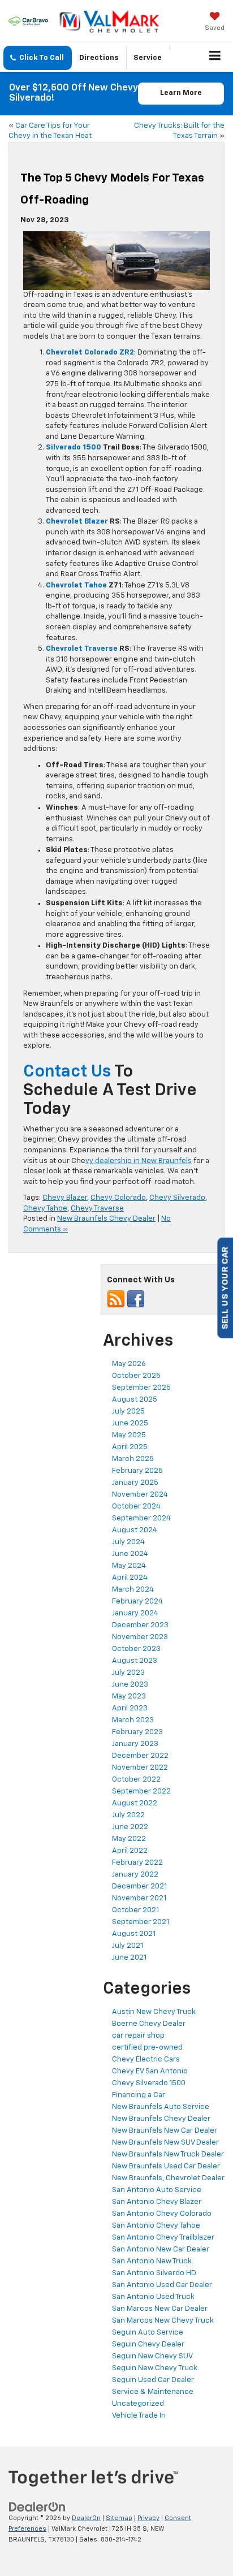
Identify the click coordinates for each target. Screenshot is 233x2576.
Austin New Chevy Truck (154, 2012)
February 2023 (137, 1732)
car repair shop (138, 2036)
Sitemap (119, 2518)
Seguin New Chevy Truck (155, 2368)
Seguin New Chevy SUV (152, 2356)
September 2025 (141, 1388)
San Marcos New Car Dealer (160, 2309)
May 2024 (129, 1566)
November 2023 (140, 1637)
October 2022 (136, 1780)
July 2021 (128, 1946)
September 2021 (141, 1922)
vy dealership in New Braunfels (139, 1161)
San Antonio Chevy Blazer (157, 2202)
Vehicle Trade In (139, 2416)
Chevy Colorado (118, 1198)
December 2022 (140, 1756)
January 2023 (135, 1744)
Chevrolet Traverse (82, 649)
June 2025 (130, 1423)
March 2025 (133, 1459)
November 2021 (139, 1898)
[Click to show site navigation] (215, 57)
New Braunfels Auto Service (161, 2107)
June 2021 (129, 1958)
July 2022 (128, 1815)
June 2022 (130, 1827)
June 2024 (130, 1554)
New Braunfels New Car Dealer (165, 2131)
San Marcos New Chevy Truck (163, 2321)
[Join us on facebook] (136, 1299)
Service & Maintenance (153, 2392)
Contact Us (67, 1072)
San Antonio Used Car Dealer (162, 2285)
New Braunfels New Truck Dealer (168, 2154)
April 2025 (130, 1447)
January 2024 (135, 1613)
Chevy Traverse (97, 1209)
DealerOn (86, 2518)
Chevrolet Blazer (77, 522)
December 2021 (139, 1886)
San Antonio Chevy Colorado (162, 2214)
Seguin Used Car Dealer (153, 2380)
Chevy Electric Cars (146, 2059)
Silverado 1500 (74, 448)
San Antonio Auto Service (157, 2190)
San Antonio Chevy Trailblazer (163, 2238)
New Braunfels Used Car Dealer (166, 2166)
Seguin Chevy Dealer (148, 2344)
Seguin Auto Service (148, 2333)
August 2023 (135, 1661)
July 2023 (128, 1673)
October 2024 (136, 1507)
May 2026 (129, 1364)
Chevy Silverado (177, 1198)
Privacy (148, 2518)
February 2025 (137, 1471)
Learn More (181, 93)
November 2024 (140, 1495)
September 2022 (141, 1791)
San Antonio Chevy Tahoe (156, 2226)
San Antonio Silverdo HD (154, 2273)
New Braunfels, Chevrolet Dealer (168, 2178)
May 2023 (129, 1697)
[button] (38, 58)
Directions (99, 58)
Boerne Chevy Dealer (149, 2024)
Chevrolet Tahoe (76, 585)
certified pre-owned (147, 2048)
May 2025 (129, 1435)
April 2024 (130, 1578)
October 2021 (135, 1910)
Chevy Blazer (65, 1198)
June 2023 (130, 1685)
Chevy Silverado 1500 (149, 2083)
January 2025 (135, 1483)
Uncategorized (138, 2404)
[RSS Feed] (116, 1299)
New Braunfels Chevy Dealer (106, 1219)
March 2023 (133, 1720)
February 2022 (137, 1863)
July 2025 (128, 1412)
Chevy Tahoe (45, 1209)
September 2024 (141, 1518)
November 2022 (140, 1768)
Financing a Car (139, 2095)
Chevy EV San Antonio (150, 2071)
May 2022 (129, 1839)
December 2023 (140, 1625)
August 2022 (135, 1803)
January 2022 (135, 1875)
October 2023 (136, 1649)
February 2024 (137, 1602)
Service (148, 58)
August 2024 (135, 1530)
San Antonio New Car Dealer (161, 2249)
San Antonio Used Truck (153, 2297)
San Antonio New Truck (152, 2261)
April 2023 (130, 1708)
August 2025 (135, 1400)
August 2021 (134, 1934)
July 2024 (128, 1542)
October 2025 (136, 1376)
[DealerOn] (37, 2507)
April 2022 (130, 1851)
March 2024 (133, 1590)
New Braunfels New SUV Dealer (165, 2143)
